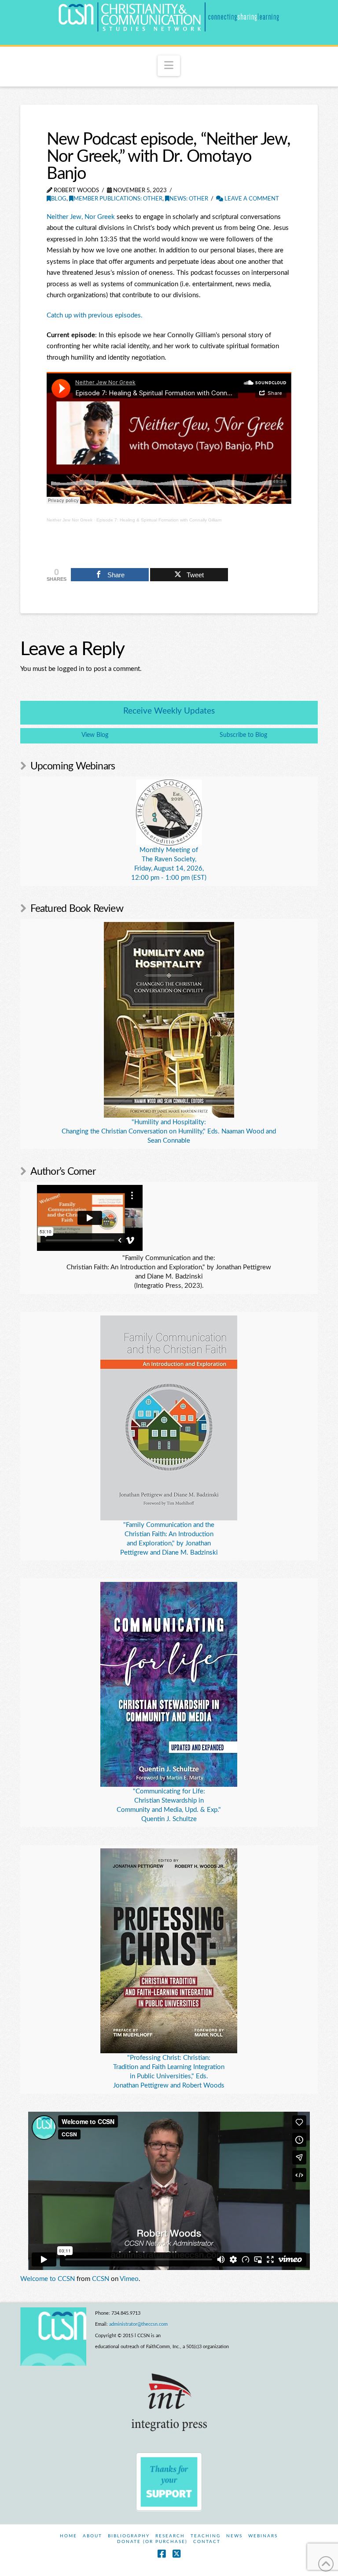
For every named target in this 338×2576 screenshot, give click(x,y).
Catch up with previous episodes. (95, 315)
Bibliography (129, 2536)
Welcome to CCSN (48, 2279)
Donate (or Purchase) (152, 2542)
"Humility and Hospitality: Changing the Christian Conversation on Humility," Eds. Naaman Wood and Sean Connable (169, 1131)
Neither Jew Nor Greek (70, 520)
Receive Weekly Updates (169, 711)
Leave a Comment (251, 199)
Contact (207, 2542)
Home (68, 2536)
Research (170, 2536)
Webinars (263, 2536)
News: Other (189, 199)
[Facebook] (162, 2554)
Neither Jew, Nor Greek (81, 217)
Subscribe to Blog (243, 735)
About (92, 2536)
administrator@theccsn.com (138, 2324)
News (234, 2536)
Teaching (206, 2536)
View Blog (95, 735)
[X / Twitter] (176, 2554)
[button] (169, 66)
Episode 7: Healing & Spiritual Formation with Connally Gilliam (159, 520)
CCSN (101, 2279)
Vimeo (129, 2279)
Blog (59, 199)
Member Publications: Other (118, 199)
